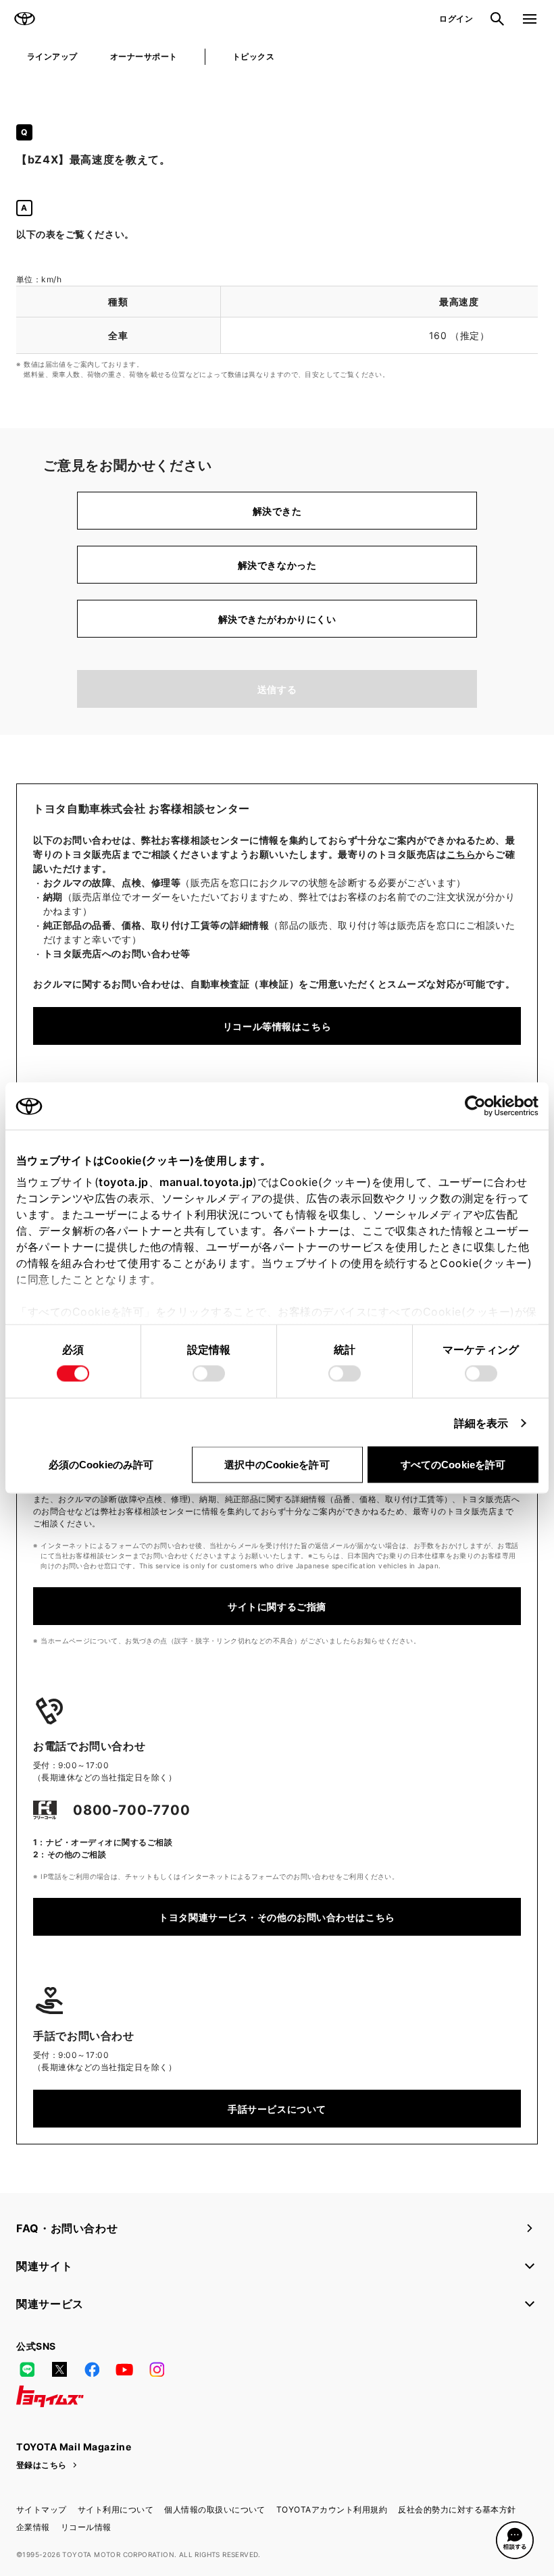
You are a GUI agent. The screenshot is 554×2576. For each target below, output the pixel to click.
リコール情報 (86, 2527)
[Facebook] (92, 2369)
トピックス (253, 56)
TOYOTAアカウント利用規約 (332, 2509)
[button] (515, 2540)
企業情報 (33, 2527)
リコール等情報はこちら (277, 1026)
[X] (59, 2369)
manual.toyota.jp (206, 1182)
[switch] (209, 1374)
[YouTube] (124, 2369)
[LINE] (27, 2369)
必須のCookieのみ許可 (101, 1465)
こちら (461, 854)
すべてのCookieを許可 (453, 1465)
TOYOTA (24, 19)
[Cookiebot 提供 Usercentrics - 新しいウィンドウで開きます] (479, 1106)
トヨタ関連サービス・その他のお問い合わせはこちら (277, 1917)
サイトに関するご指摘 (277, 1606)
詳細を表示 (481, 1423)
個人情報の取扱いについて (215, 2509)
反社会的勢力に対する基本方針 (457, 2509)
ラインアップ (52, 56)
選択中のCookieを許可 (277, 1465)
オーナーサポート (144, 56)
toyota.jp (124, 1182)
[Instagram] (157, 2369)
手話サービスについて (277, 2109)
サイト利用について (116, 2509)
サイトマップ (42, 2509)
